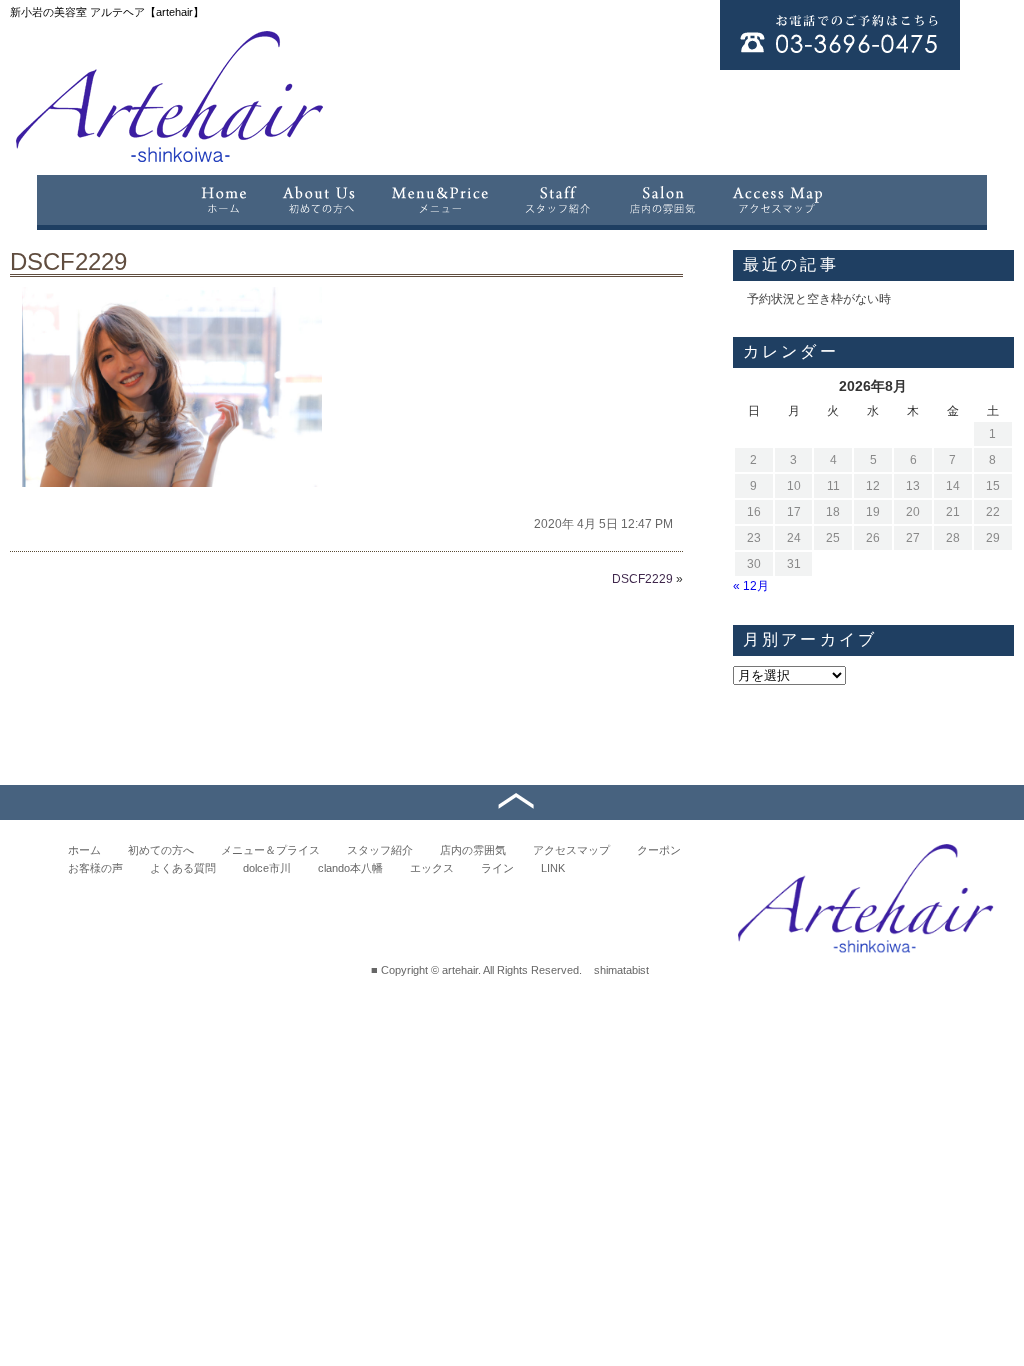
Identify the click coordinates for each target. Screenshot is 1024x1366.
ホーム (84, 850)
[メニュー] (440, 200)
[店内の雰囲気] (662, 200)
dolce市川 (267, 868)
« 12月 (751, 586)
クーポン (659, 850)
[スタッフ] (558, 200)
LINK (553, 868)
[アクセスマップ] (778, 200)
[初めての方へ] (319, 200)
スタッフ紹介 (380, 850)
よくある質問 (183, 868)
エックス (432, 868)
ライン (497, 868)
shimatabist (621, 970)
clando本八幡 (350, 868)
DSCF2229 (68, 261)
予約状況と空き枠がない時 (819, 299)
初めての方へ (161, 850)
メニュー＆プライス (270, 850)
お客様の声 (95, 868)
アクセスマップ (571, 850)
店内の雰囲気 (473, 850)
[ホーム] (223, 200)
